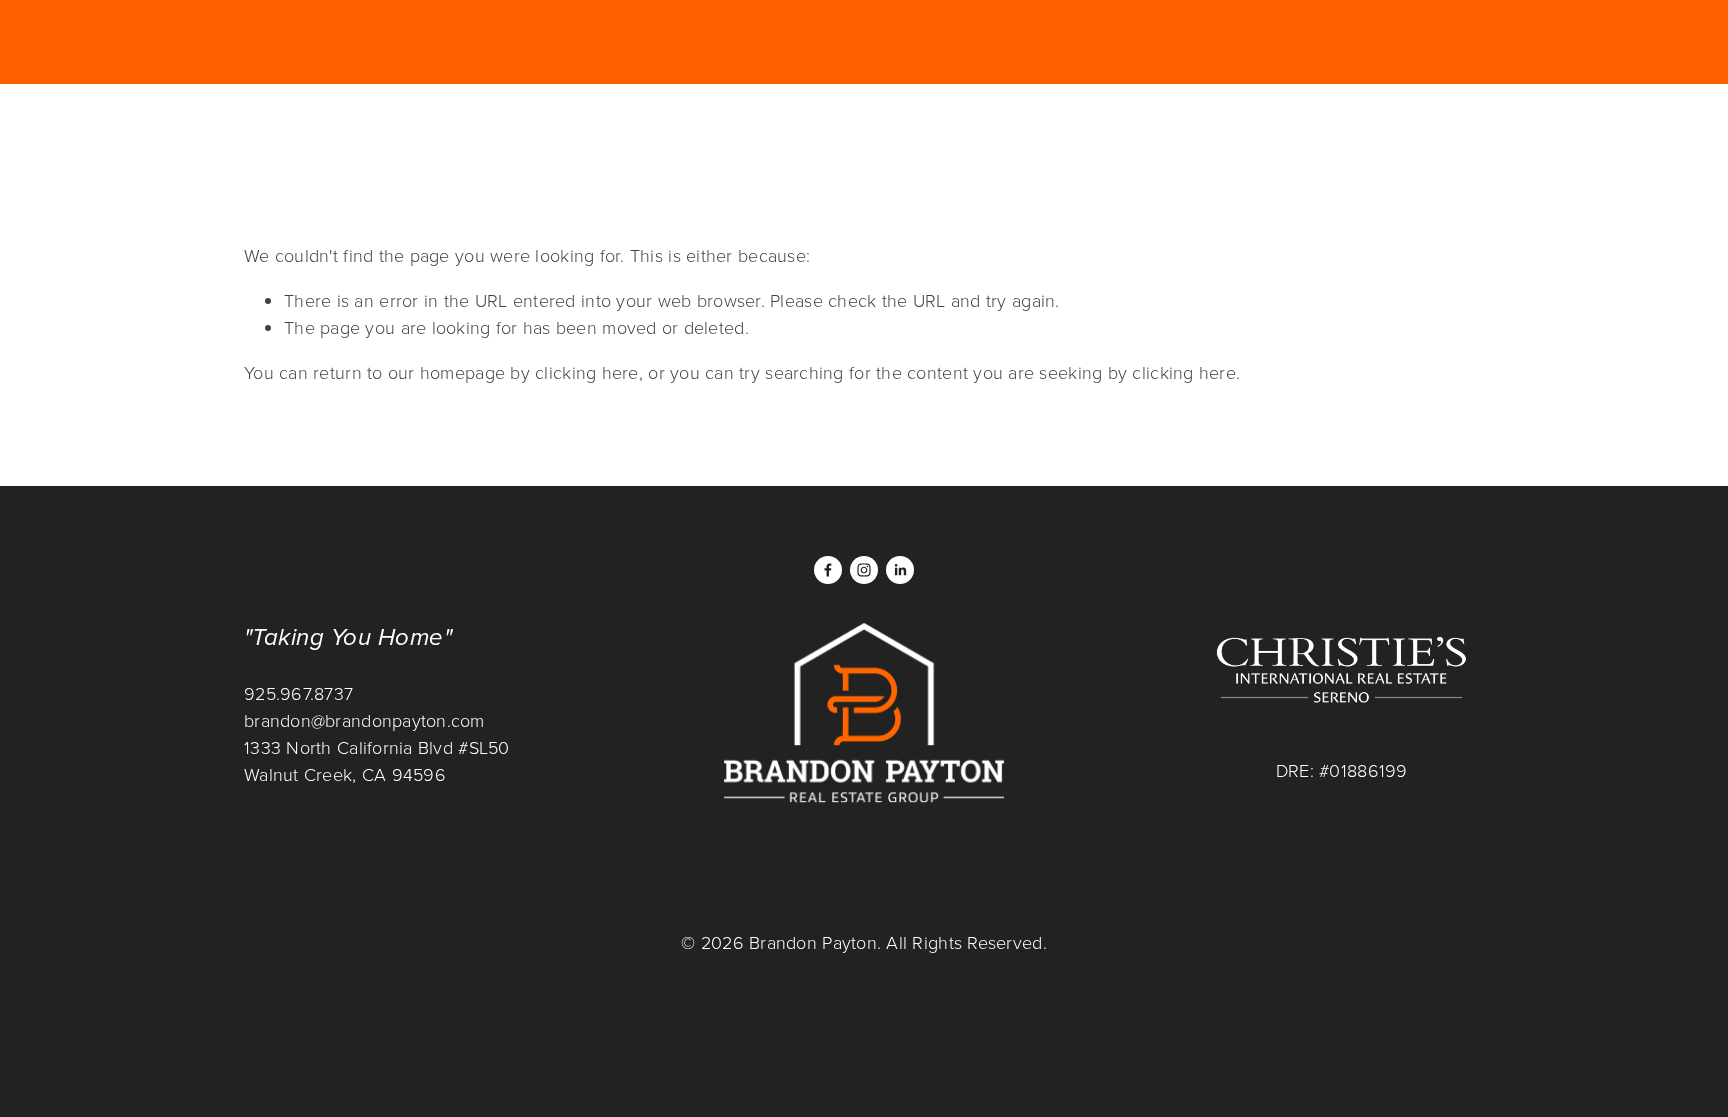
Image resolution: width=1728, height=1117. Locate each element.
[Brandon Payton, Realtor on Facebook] (828, 570)
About (496, 133)
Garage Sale (306, 133)
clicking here (587, 372)
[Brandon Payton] (864, 570)
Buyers (675, 133)
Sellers (770, 133)
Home (415, 133)
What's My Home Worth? (1356, 132)
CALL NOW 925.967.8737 (1018, 132)
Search (584, 133)
